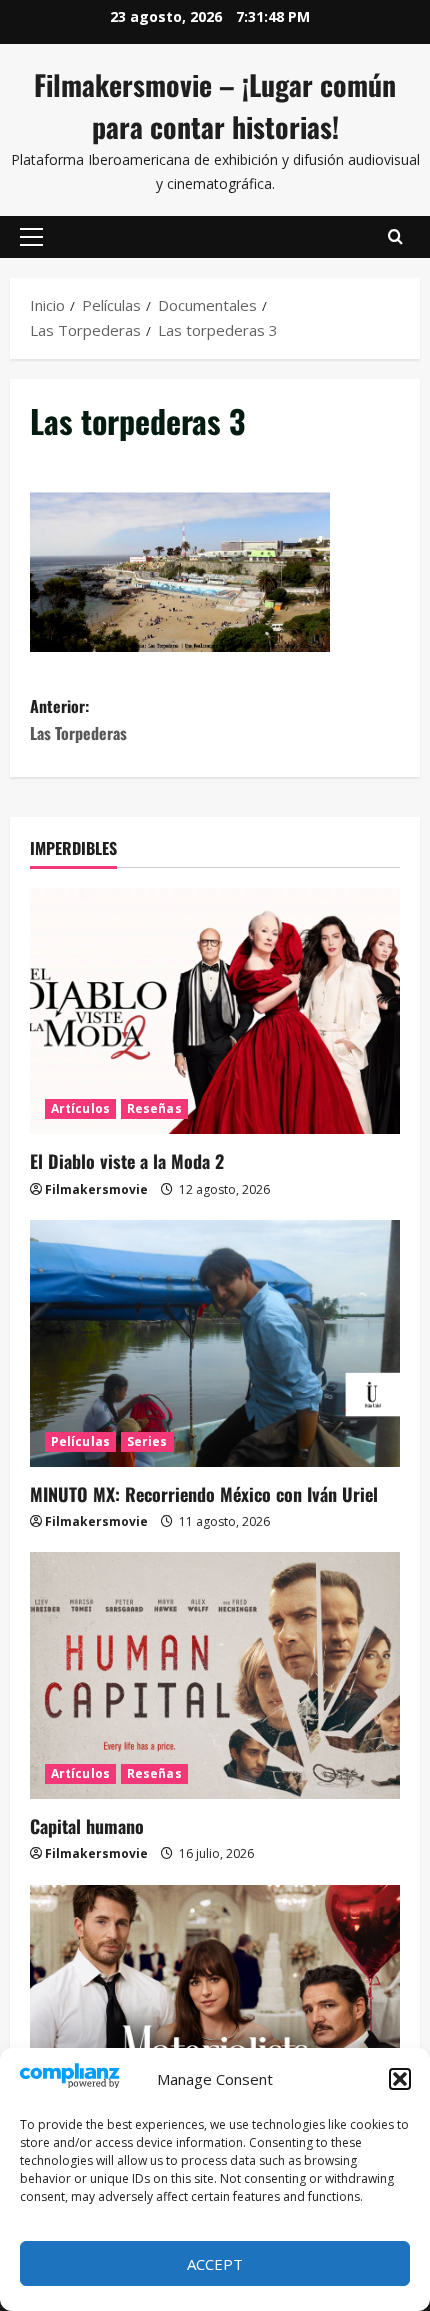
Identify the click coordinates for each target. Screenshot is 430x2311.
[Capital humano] (215, 1675)
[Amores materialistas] (215, 2008)
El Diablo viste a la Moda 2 (127, 1161)
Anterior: (78, 719)
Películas (80, 1441)
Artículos (80, 1108)
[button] (400, 2079)
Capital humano (87, 1826)
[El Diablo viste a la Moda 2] (215, 1011)
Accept (215, 2264)
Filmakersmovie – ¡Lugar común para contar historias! (215, 105)
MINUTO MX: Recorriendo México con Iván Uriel (204, 1494)
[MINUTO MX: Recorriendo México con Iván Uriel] (215, 1343)
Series (147, 1441)
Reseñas (154, 1108)
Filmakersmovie (96, 1189)
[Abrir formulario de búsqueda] (395, 237)
